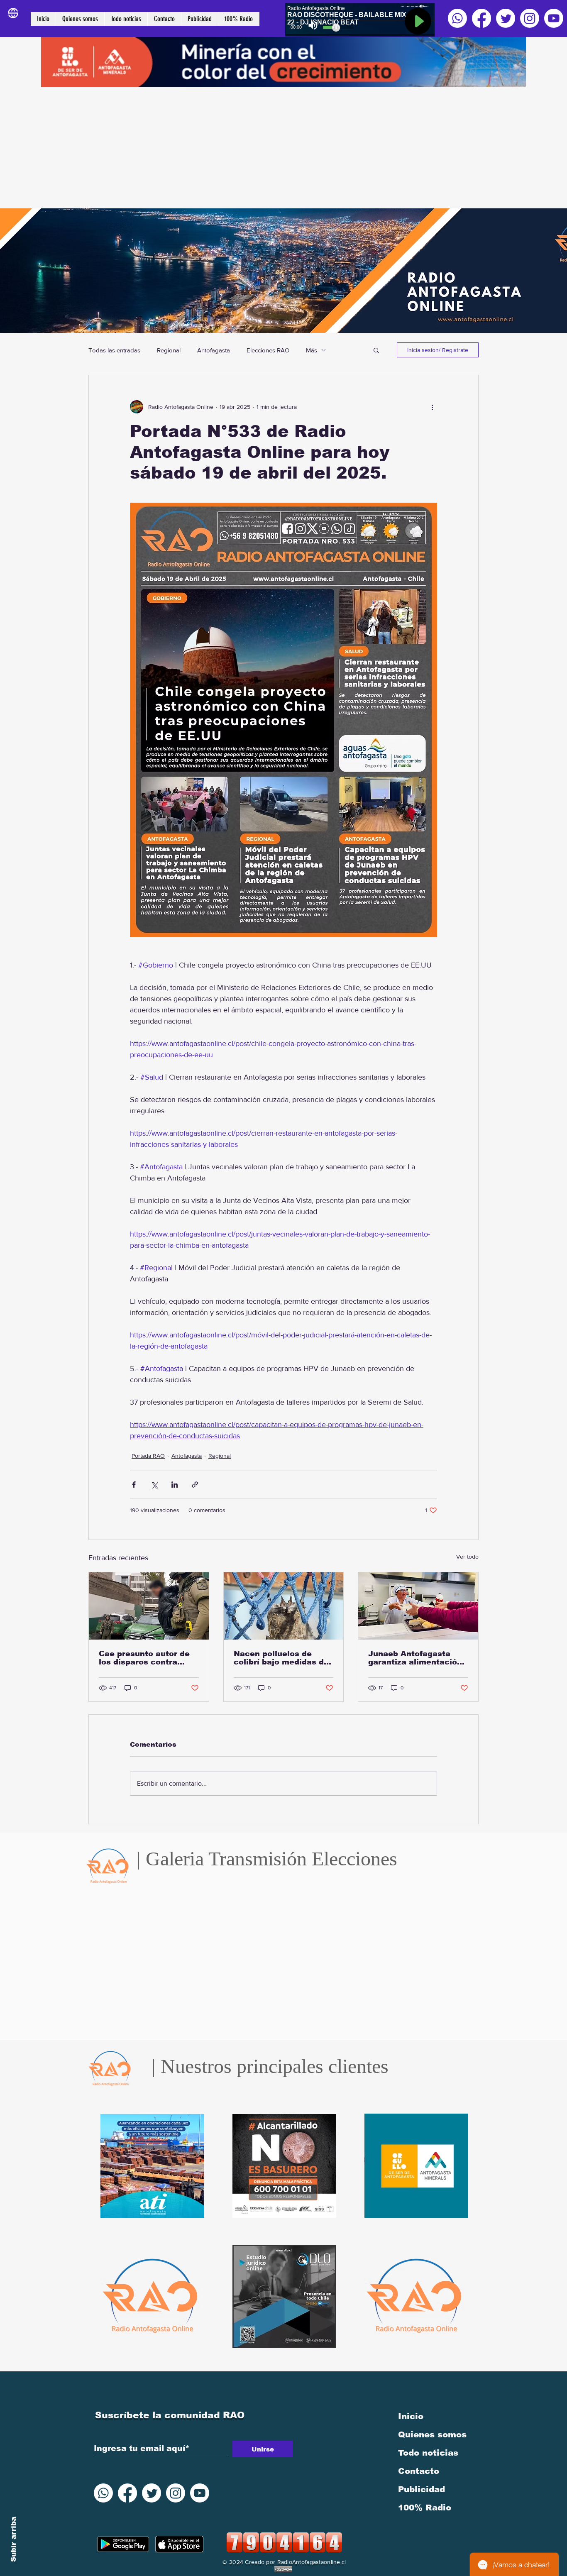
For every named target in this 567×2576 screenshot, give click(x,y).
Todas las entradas (114, 350)
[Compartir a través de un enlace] (195, 1485)
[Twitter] (506, 18)
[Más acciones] (432, 407)
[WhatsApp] (457, 18)
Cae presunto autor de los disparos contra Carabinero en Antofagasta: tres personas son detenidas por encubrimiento (147, 1658)
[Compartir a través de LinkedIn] (175, 1485)
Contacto (419, 2471)
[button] (376, 350)
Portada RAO (148, 1456)
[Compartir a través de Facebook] (134, 1485)
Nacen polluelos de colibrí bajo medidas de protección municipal (281, 1658)
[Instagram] (530, 18)
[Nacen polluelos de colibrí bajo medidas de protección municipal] (284, 1606)
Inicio (411, 2416)
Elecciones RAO (268, 350)
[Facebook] (481, 18)
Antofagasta (214, 350)
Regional (169, 350)
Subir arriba (13, 2539)
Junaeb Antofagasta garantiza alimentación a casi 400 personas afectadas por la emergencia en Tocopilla (415, 1658)
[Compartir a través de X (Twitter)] (154, 1485)
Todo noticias (428, 2453)
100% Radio (425, 2508)
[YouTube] (554, 18)
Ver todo (467, 1557)
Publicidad (422, 2489)
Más (312, 350)
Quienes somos (432, 2434)
